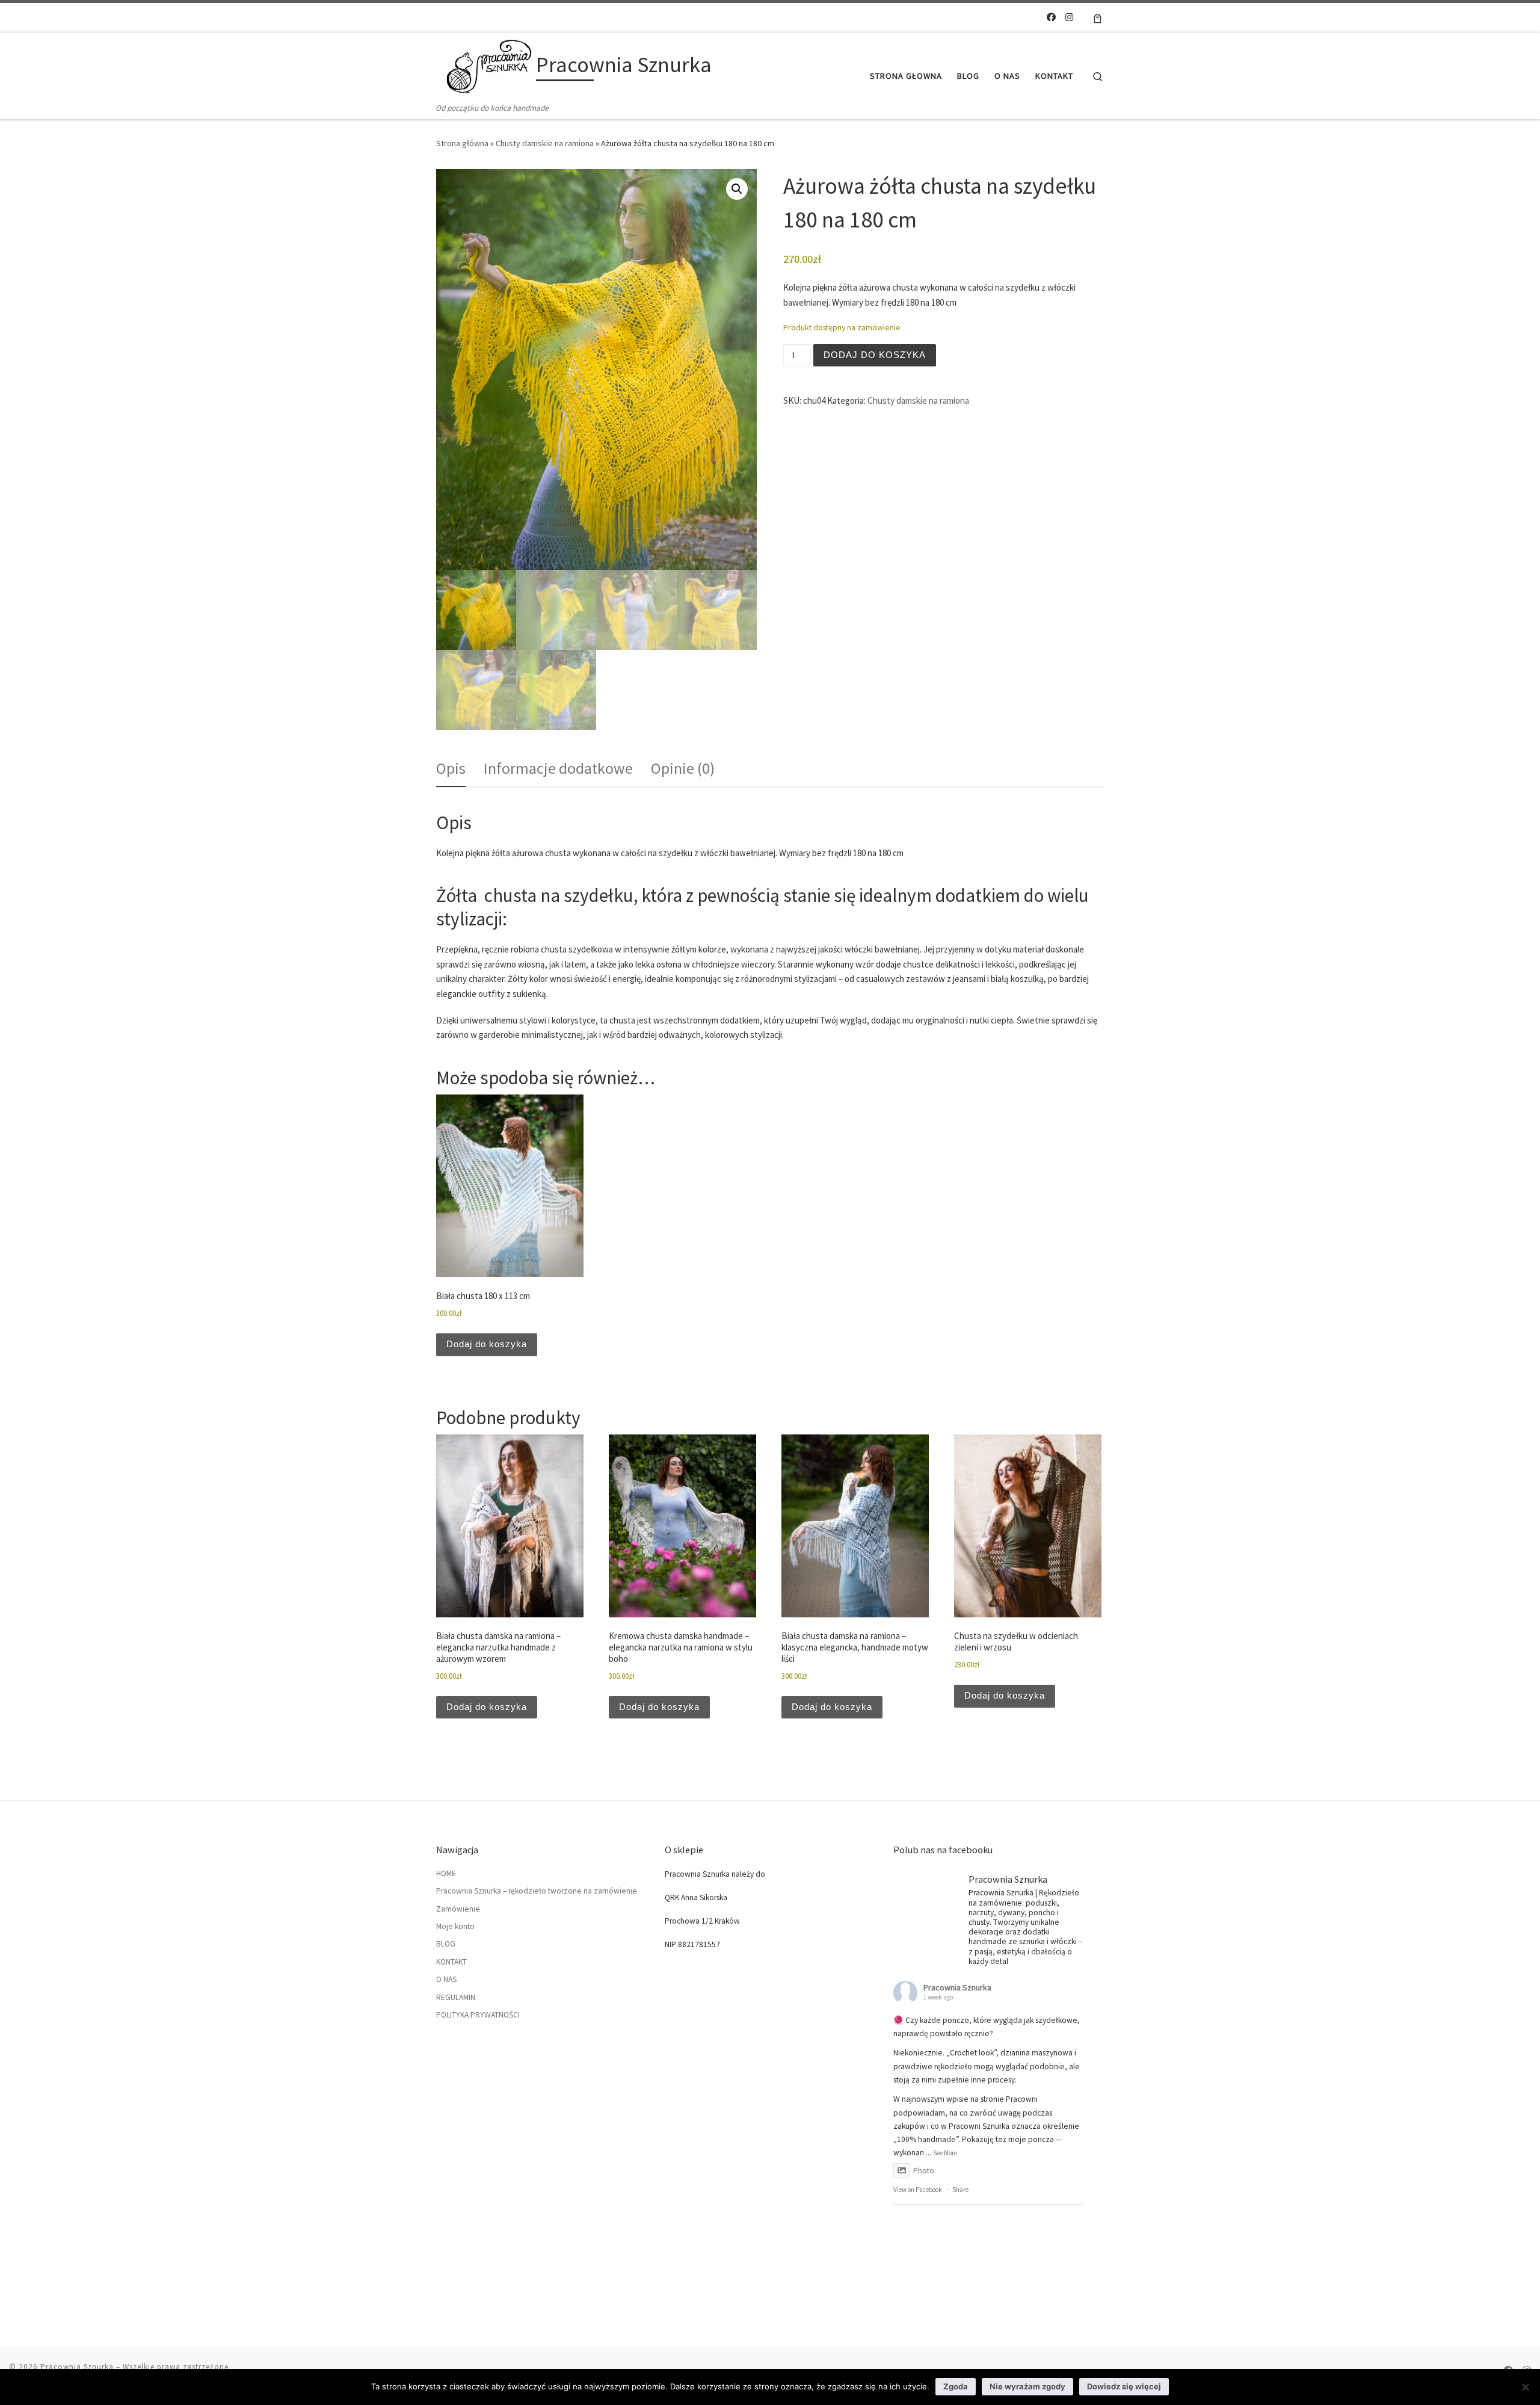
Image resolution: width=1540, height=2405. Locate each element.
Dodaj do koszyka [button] (487, 1344)
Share (960, 2190)
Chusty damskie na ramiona (545, 143)
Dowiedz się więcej (1124, 2386)
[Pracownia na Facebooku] (1051, 17)
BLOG (446, 1944)
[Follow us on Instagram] (1069, 17)
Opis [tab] (451, 768)
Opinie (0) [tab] (683, 768)
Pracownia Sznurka (957, 1987)
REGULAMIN (456, 1997)
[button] (737, 189)
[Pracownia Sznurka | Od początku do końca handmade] (484, 66)
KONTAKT (451, 1962)
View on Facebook (918, 2190)
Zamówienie (458, 1909)
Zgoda (956, 2386)
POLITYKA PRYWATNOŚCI (478, 2015)
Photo (924, 2171)
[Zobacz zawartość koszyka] (1098, 17)
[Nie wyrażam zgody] (1525, 2387)
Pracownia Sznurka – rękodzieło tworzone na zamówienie (537, 1891)
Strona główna (462, 143)
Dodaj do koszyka (875, 355)
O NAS (446, 1979)
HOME (446, 1873)
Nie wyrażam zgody (1027, 2386)
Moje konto (455, 1926)
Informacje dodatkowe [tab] (558, 768)
